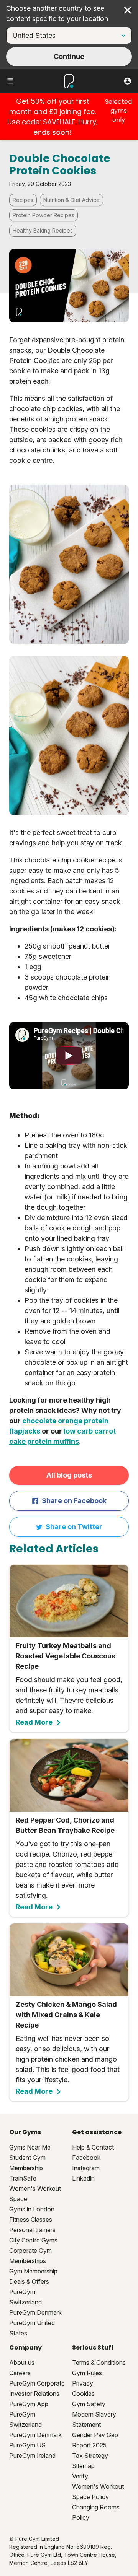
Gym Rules (87, 2373)
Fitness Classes (31, 2220)
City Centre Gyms (33, 2240)
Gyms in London (32, 2209)
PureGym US (27, 2445)
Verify (80, 2476)
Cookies (83, 2394)
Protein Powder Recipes (44, 215)
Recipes (23, 200)
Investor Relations (34, 2394)
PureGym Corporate (37, 2383)
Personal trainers (32, 2230)
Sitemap (83, 2466)
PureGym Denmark (35, 2312)
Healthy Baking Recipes (43, 230)
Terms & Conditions (99, 2363)
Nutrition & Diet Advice (71, 200)
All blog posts (69, 1475)
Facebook (86, 2158)
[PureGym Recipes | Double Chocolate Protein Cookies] (69, 1056)
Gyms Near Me (30, 2147)
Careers (20, 2373)
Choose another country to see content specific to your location (57, 13)
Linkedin (83, 2178)
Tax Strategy (90, 2456)
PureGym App (29, 2404)
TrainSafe (23, 2178)
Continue (69, 56)
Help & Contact (93, 2147)
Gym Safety (89, 2404)
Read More (34, 1722)
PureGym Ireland (32, 2456)
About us (22, 2363)
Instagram (86, 2168)
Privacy (83, 2383)
